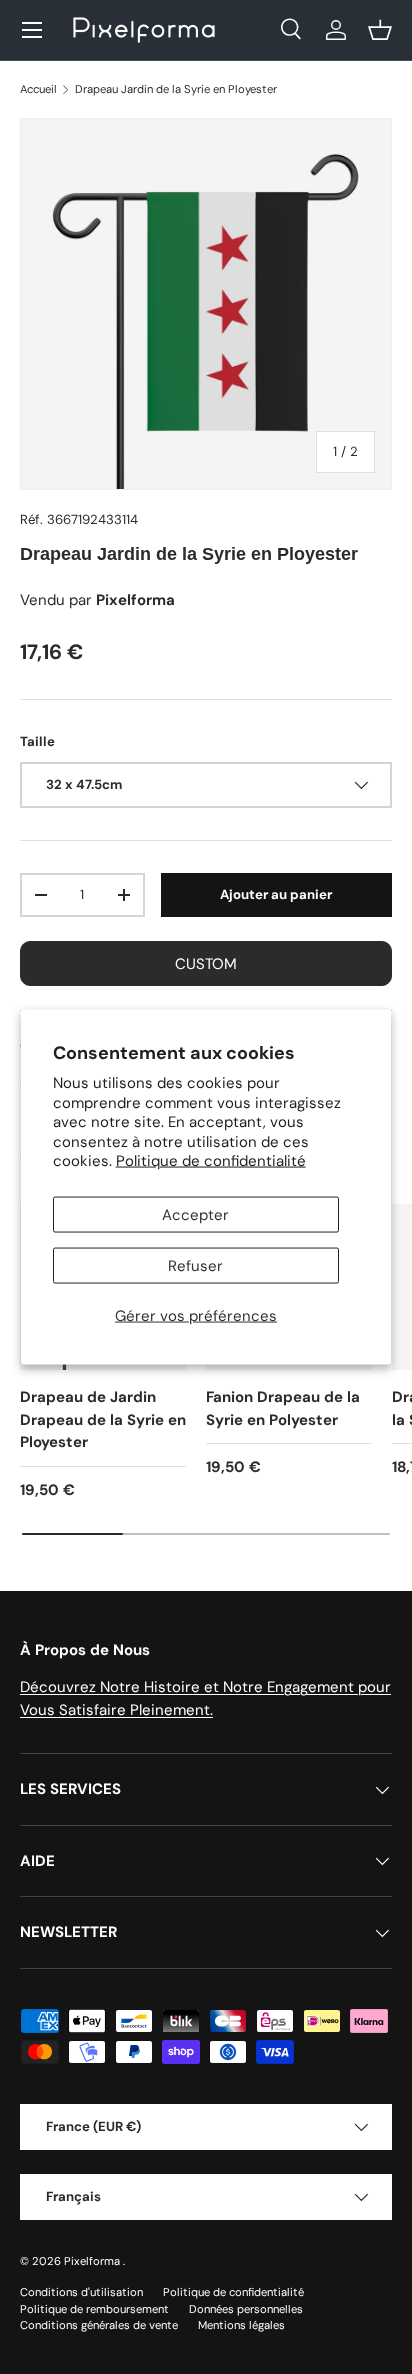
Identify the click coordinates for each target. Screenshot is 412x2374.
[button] (380, 30)
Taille (37, 741)
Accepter (195, 1214)
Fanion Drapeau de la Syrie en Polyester (283, 1408)
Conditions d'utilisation (81, 2292)
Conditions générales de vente (99, 2325)
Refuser (195, 1265)
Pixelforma (93, 2261)
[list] (206, 304)
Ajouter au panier (276, 894)
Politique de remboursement (94, 2309)
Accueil (38, 89)
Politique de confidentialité (211, 1161)
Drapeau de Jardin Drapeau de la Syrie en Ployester (103, 1419)
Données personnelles (246, 2309)
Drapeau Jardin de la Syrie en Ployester (176, 89)
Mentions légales (241, 2325)
